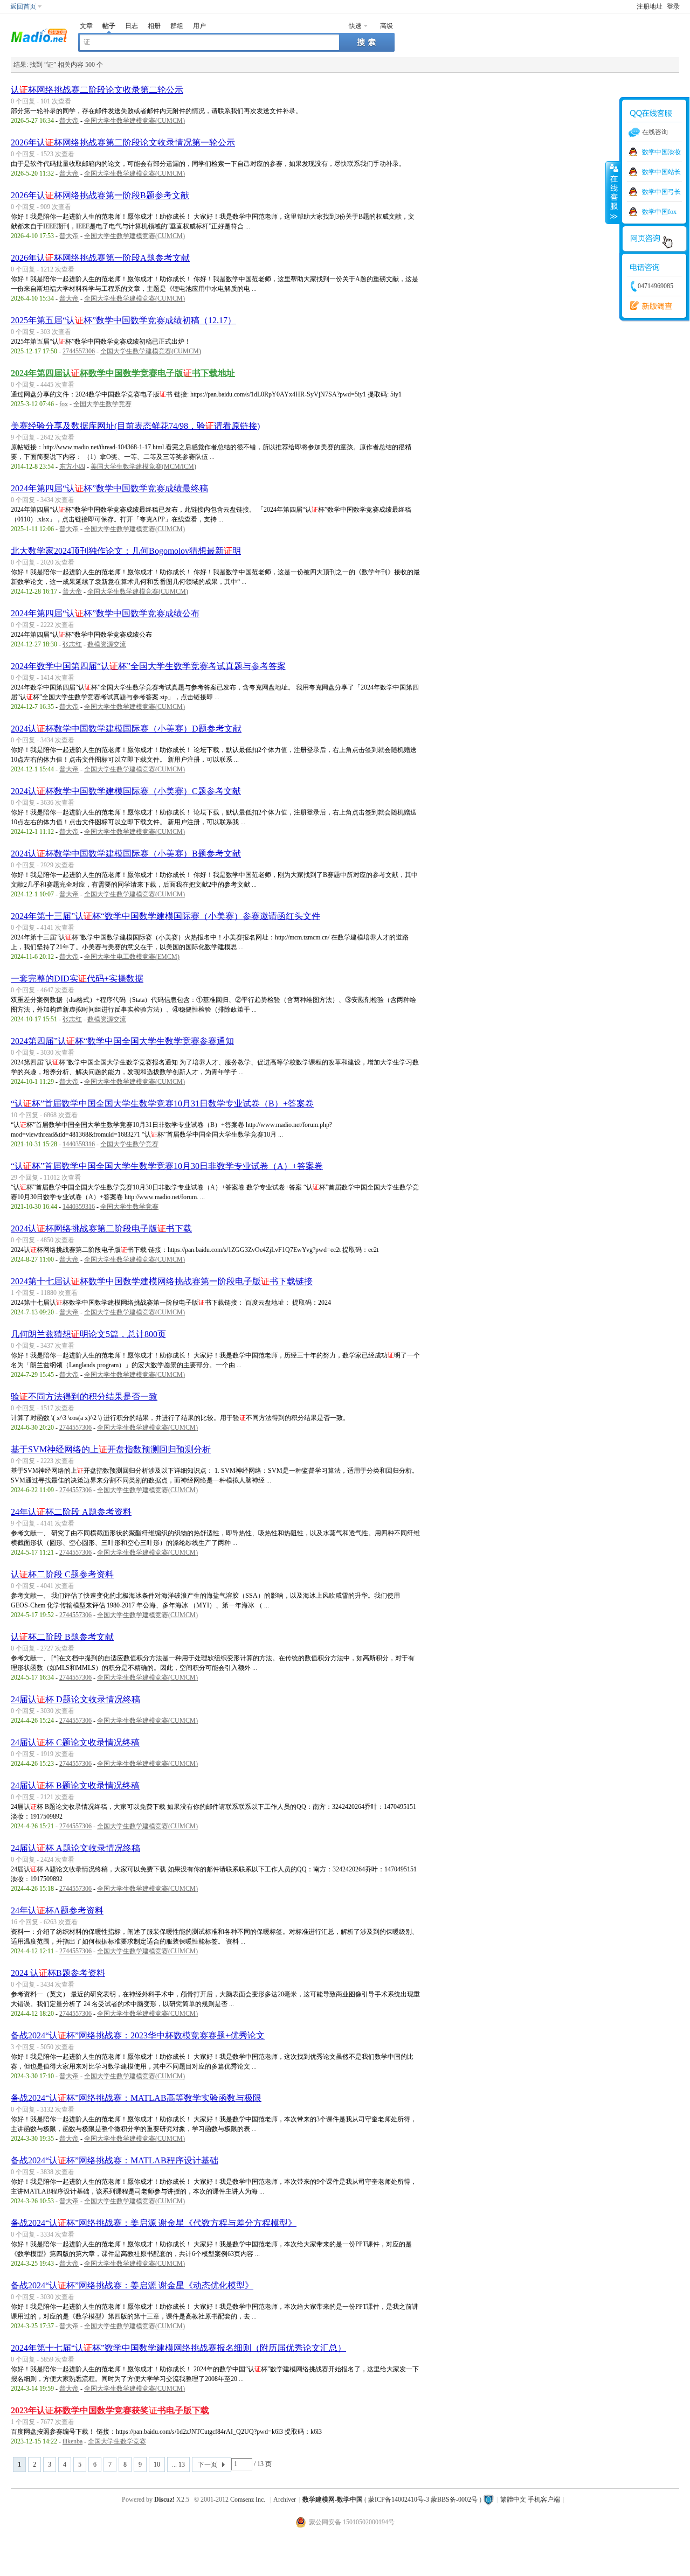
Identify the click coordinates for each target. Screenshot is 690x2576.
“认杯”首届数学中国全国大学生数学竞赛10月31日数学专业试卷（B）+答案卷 (162, 1103)
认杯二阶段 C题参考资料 (62, 1574)
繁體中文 (513, 2500)
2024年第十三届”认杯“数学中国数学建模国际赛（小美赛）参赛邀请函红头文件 (165, 916)
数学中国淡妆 (661, 152)
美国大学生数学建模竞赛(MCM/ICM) (143, 467)
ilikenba (73, 2441)
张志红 (72, 644)
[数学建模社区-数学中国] (39, 34)
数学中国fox (659, 212)
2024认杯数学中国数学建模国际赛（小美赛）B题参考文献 (126, 854)
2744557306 (79, 351)
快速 (355, 26)
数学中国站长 (661, 172)
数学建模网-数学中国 (333, 2500)
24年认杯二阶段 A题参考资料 (71, 1512)
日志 (132, 26)
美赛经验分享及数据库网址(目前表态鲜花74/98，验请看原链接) (135, 426)
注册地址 (650, 6)
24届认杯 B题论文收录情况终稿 (75, 1785)
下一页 (208, 2464)
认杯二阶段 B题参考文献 (62, 1637)
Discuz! (164, 2500)
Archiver (285, 2500)
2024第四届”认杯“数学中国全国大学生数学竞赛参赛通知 (122, 1041)
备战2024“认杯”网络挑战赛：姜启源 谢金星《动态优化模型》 (132, 2285)
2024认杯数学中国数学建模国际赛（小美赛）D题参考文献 (126, 729)
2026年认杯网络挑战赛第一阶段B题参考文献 (100, 195)
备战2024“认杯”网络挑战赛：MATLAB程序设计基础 (115, 2160)
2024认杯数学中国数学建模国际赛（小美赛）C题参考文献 (126, 791)
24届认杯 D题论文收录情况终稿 (75, 1699)
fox (64, 404)
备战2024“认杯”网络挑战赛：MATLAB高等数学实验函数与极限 (136, 2098)
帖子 (109, 26)
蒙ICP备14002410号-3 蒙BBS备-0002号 (423, 2500)
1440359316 (79, 1144)
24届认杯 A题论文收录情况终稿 (75, 1848)
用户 (199, 26)
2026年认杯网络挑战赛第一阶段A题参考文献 (100, 258)
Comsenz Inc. (248, 2500)
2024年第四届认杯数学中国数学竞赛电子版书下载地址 (123, 373)
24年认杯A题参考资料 (57, 1910)
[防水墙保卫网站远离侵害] (488, 2500)
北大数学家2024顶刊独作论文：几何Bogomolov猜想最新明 (126, 551)
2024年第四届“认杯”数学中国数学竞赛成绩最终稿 (109, 488)
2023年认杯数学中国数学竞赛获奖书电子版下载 (110, 2410)
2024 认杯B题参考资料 (58, 1973)
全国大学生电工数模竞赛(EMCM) (132, 957)
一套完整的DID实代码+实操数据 (77, 979)
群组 (177, 26)
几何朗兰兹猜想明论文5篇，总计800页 (88, 1334)
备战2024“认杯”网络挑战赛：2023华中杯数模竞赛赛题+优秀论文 (138, 2035)
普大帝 (69, 121)
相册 (154, 26)
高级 (387, 26)
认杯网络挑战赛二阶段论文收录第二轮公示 (97, 90)
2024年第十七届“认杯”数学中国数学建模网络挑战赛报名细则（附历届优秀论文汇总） (178, 2348)
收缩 (613, 192)
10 (157, 2464)
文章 (86, 26)
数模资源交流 (107, 644)
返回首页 (23, 6)
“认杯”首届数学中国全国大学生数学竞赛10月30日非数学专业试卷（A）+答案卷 (167, 1166)
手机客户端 (544, 2500)
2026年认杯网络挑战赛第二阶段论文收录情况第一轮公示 (123, 142)
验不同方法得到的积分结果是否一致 (84, 1397)
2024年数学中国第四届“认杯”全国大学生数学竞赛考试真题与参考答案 (148, 666)
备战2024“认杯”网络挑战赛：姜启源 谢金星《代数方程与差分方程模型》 (154, 2223)
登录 (673, 6)
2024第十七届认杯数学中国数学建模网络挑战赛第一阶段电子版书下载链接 (162, 1281)
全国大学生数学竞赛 (102, 404)
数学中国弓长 (661, 192)
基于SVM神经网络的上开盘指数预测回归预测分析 (111, 1449)
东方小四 (72, 467)
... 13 (178, 2464)
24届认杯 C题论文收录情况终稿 (75, 1742)
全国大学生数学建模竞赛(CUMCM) (134, 121)
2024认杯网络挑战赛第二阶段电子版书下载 (101, 1228)
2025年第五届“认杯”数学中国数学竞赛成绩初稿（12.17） (123, 320)
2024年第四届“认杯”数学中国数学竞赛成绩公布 (105, 613)
